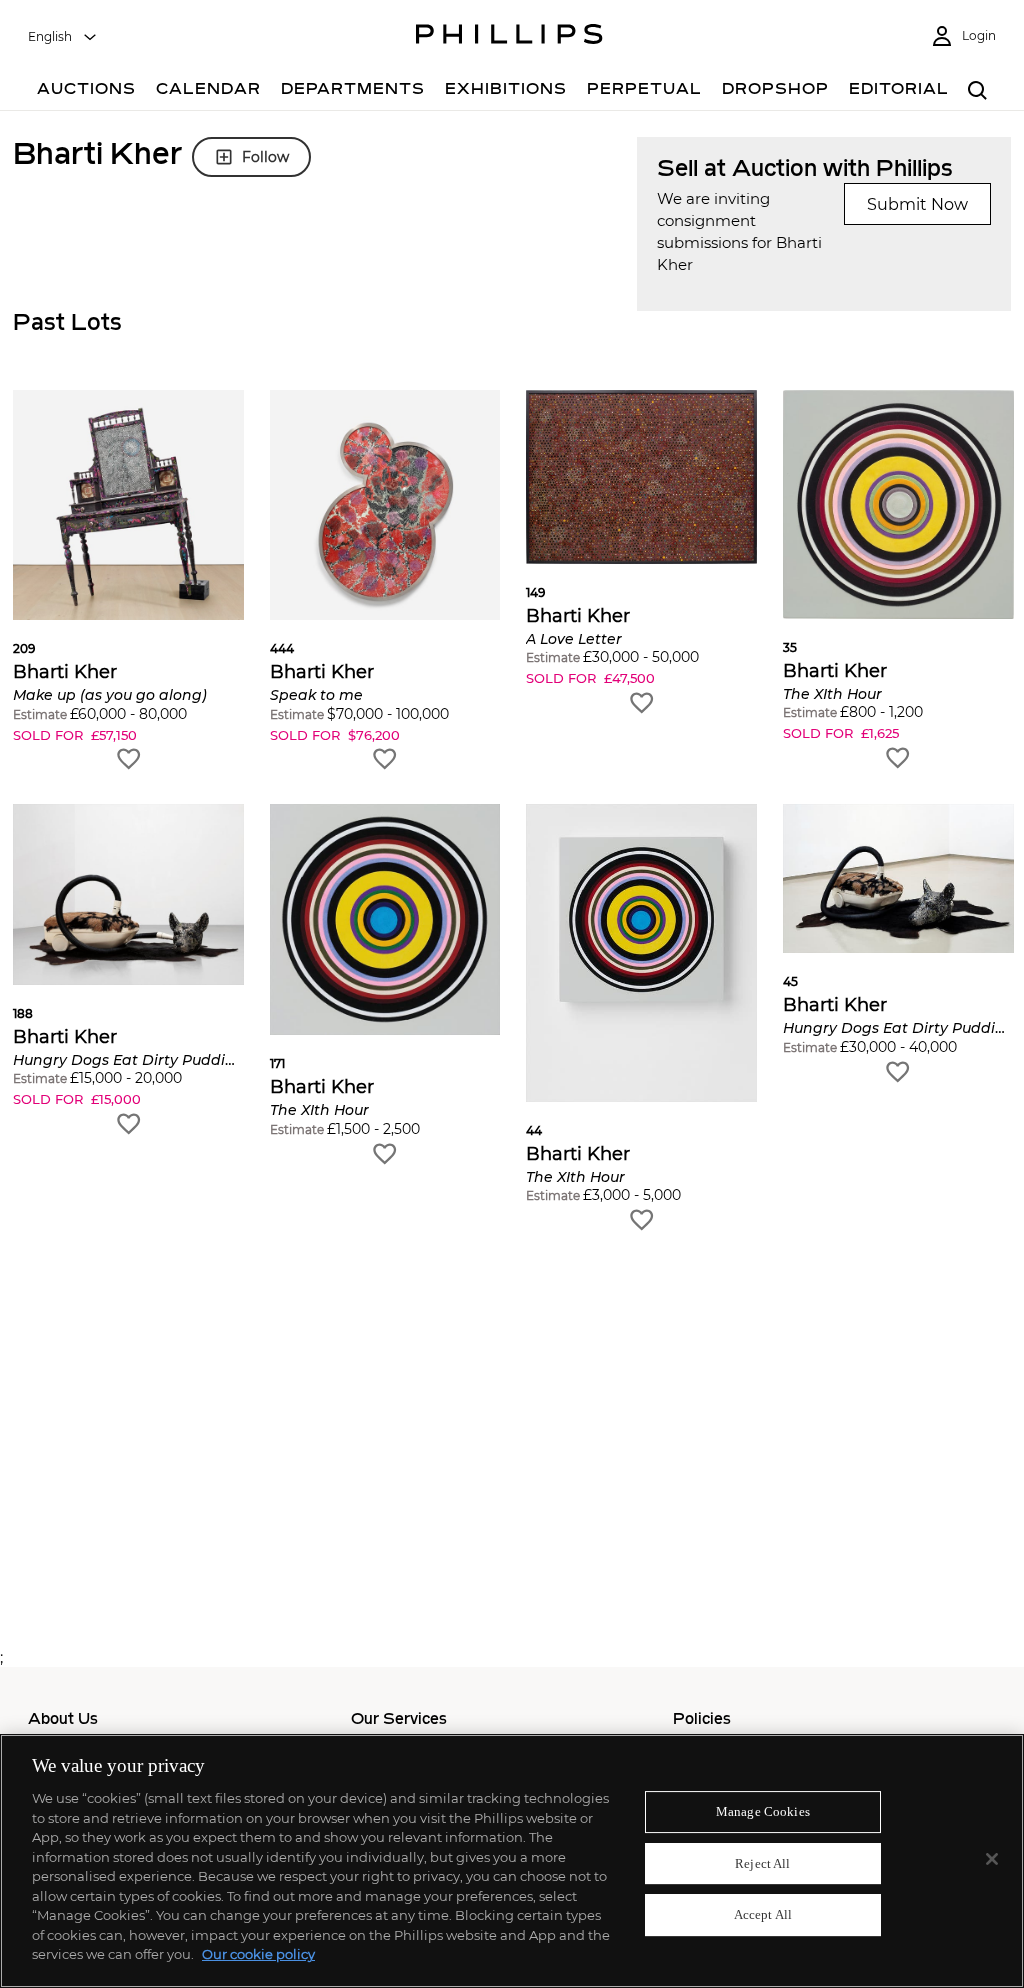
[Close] (992, 1859)
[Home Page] (509, 37)
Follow (265, 157)
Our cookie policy (258, 1954)
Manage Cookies (763, 1811)
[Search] (977, 91)
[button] (128, 581)
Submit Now (917, 204)
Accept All (763, 1915)
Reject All (762, 1863)
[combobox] (63, 37)
